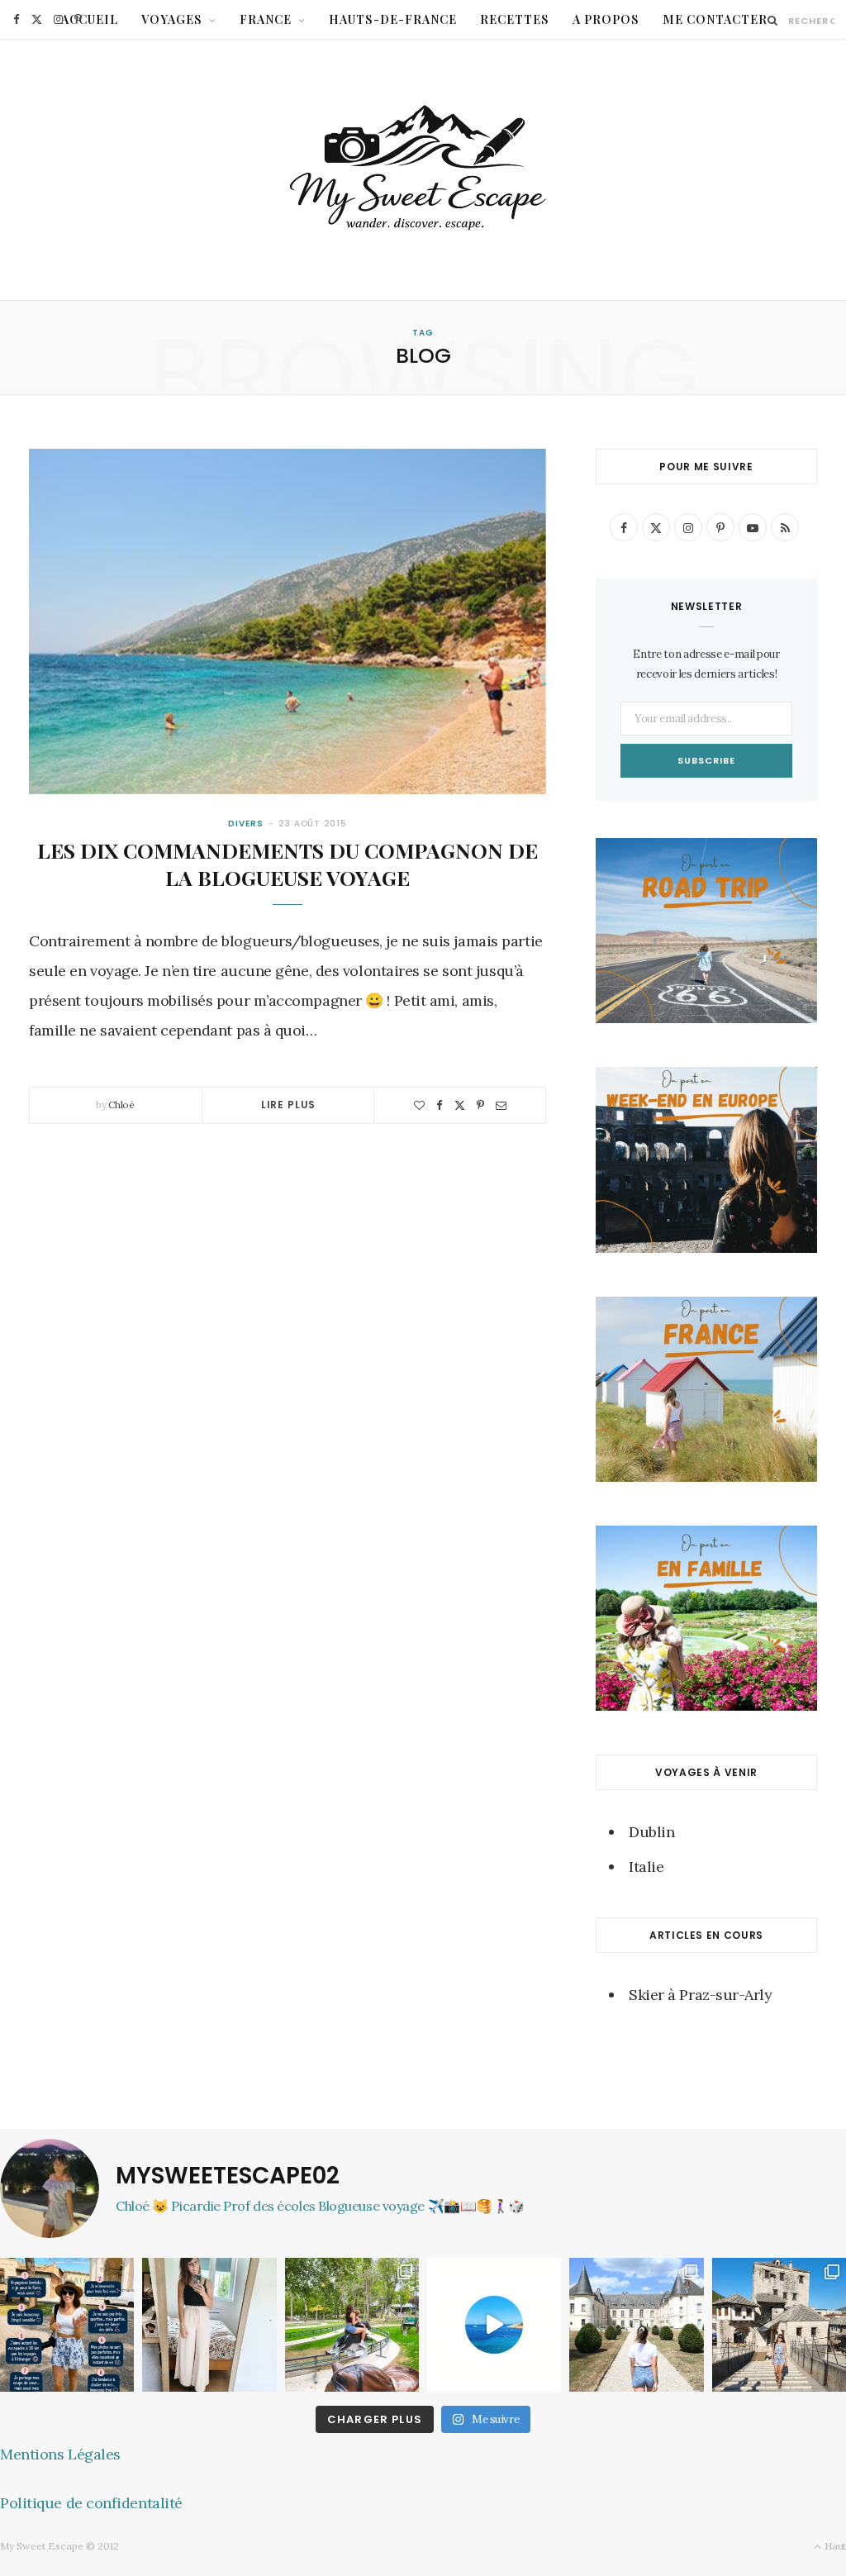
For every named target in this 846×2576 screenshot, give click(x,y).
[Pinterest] (480, 1105)
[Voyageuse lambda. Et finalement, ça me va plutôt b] (67, 2325)
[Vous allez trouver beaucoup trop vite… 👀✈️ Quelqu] (494, 2325)
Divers (245, 824)
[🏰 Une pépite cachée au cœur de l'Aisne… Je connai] (636, 2325)
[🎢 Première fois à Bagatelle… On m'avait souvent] (352, 2325)
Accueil (90, 19)
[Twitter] (460, 1105)
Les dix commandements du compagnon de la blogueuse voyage (288, 864)
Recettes (515, 19)
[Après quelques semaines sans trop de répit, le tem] (209, 2325)
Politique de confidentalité (91, 2503)
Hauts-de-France (393, 19)
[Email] (501, 1105)
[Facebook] (440, 1105)
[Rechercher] (773, 20)
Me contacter (715, 19)
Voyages (172, 19)
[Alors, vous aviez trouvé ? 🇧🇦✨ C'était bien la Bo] (779, 2325)
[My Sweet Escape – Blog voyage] (423, 170)
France (266, 19)
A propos (606, 19)
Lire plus (289, 1105)
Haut (834, 2546)
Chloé (121, 1105)
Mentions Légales (60, 2454)
